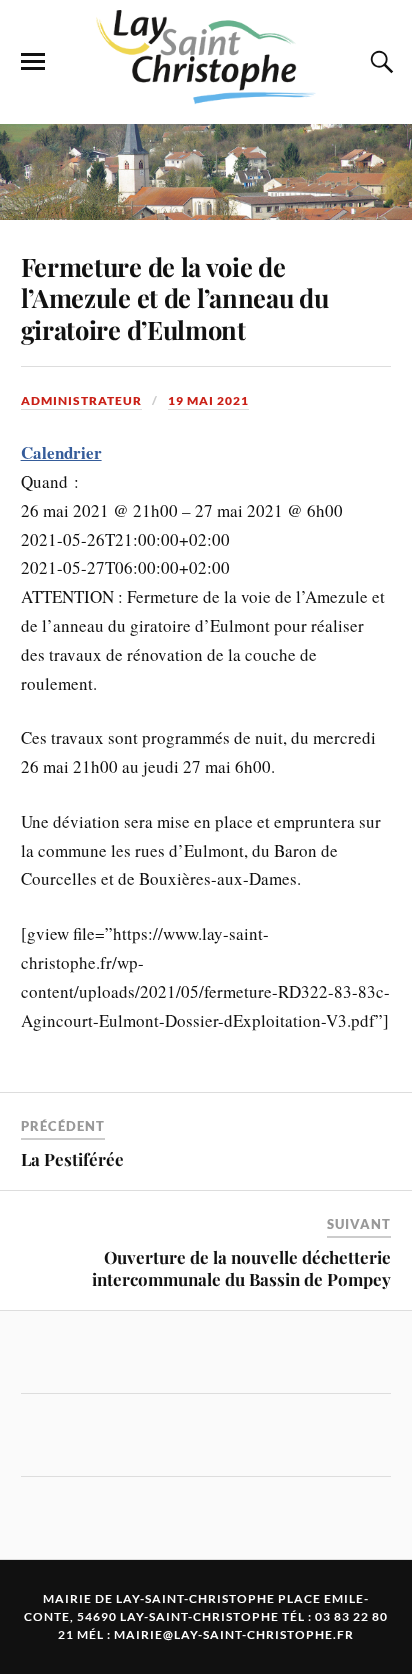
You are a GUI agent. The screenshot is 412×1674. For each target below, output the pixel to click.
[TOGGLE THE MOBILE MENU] (33, 62)
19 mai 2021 (208, 400)
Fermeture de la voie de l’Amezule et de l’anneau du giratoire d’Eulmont (175, 298)
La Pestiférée (72, 1159)
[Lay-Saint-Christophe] (206, 94)
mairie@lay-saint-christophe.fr (234, 1634)
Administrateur (81, 400)
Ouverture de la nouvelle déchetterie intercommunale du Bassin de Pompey (241, 1268)
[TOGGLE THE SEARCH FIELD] (379, 62)
